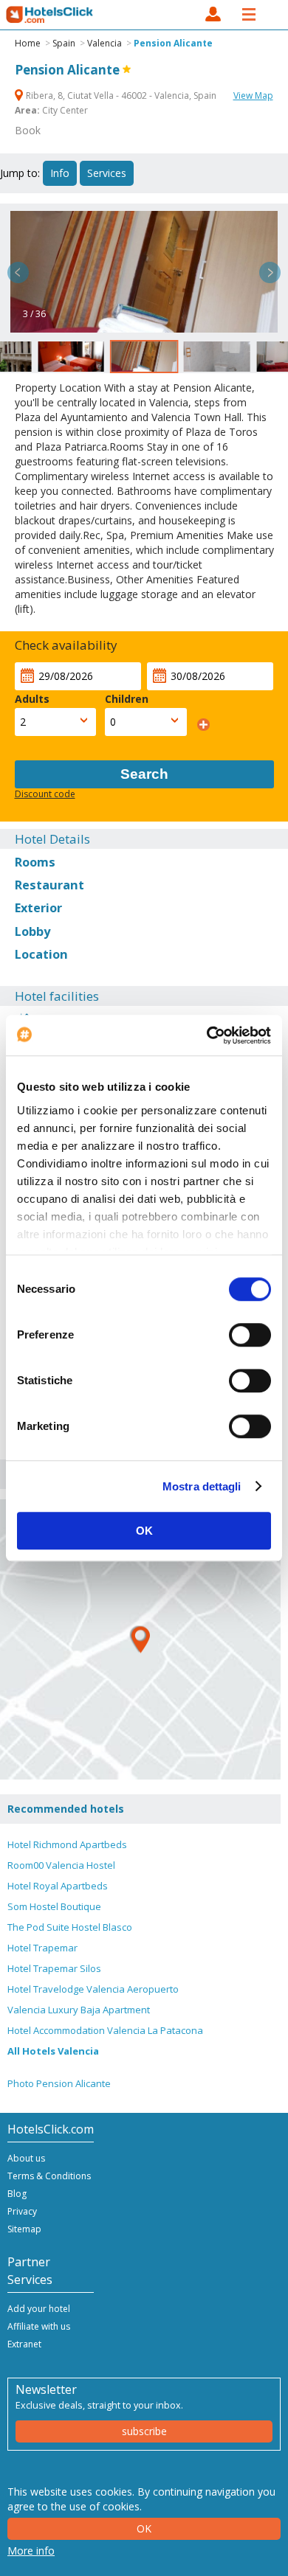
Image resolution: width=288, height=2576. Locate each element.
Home (28, 43)
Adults (32, 699)
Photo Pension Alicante (59, 2083)
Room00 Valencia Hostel (61, 1865)
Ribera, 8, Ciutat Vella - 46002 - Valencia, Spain (121, 96)
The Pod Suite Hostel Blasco (70, 1927)
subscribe (144, 2431)
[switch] (250, 1335)
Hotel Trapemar (42, 1948)
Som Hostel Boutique (54, 1906)
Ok (144, 2528)
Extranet (24, 2344)
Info (60, 173)
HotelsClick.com (50, 15)
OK (144, 1531)
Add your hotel (39, 2309)
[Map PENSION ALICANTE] (140, 1639)
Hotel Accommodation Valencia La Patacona (105, 2030)
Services (107, 173)
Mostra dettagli (202, 1486)
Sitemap (24, 2229)
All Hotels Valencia (53, 2051)
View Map (253, 96)
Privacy (22, 2211)
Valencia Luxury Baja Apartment (79, 2010)
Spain (64, 43)
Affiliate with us (39, 2326)
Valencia (104, 43)
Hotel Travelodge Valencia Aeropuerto (93, 1989)
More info (31, 2551)
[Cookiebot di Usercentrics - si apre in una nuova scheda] (207, 1035)
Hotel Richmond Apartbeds (67, 1844)
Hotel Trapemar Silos (54, 1968)
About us (26, 2158)
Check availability (66, 645)
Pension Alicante (173, 43)
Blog (17, 2194)
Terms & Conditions (49, 2176)
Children (127, 699)
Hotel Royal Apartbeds (58, 1886)
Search (144, 774)
